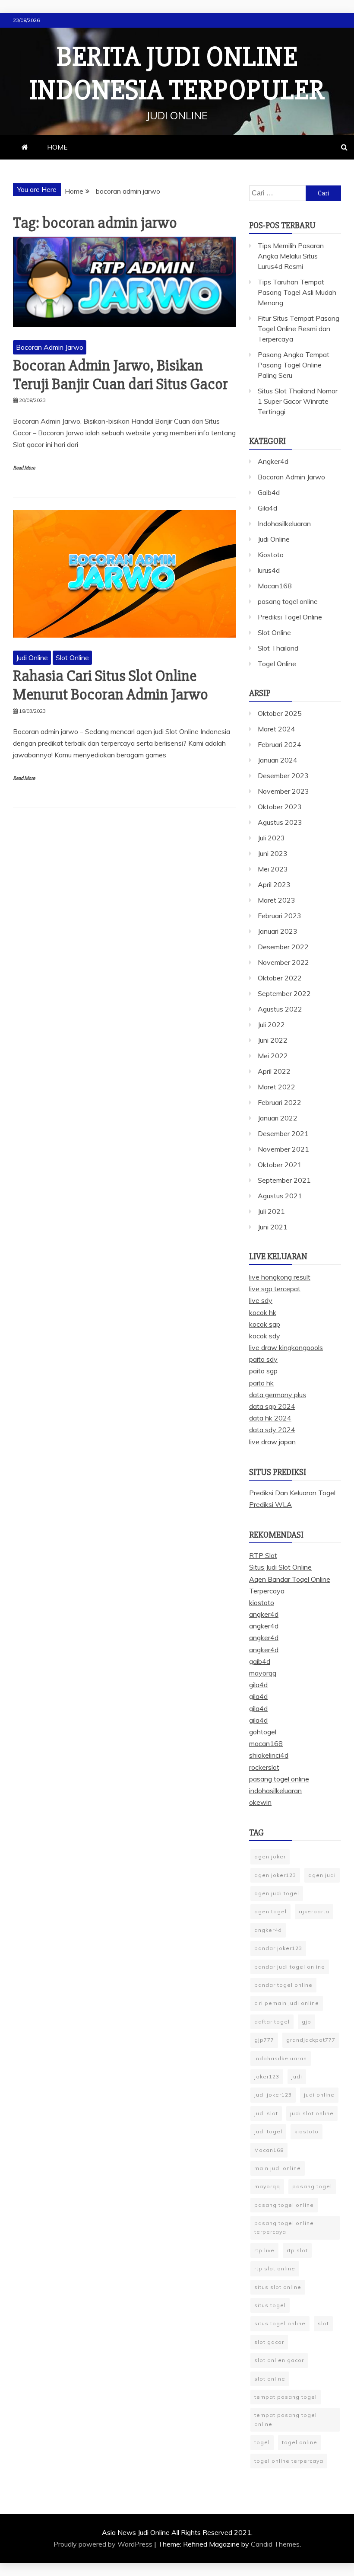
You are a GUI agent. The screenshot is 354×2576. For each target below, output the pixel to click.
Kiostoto (271, 555)
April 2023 (274, 884)
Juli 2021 (271, 1211)
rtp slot (297, 2250)
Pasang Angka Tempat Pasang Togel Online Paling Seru (294, 365)
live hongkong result (280, 1277)
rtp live (264, 2250)
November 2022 (283, 962)
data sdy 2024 (272, 1430)
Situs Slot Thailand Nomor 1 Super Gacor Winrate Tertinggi (298, 401)
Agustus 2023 (280, 822)
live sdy (261, 1300)
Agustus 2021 (280, 1196)
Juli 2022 (271, 1025)
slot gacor (269, 2342)
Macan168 (275, 586)
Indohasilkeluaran (284, 523)
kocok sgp (265, 1324)
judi (297, 2076)
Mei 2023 (273, 869)
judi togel (268, 2131)
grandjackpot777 (311, 2040)
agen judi (322, 1875)
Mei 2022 (273, 1056)
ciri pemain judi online (287, 2003)
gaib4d (260, 1661)
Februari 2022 (280, 1102)
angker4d (264, 1614)
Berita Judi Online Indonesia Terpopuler (177, 74)
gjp (307, 2022)
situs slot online (278, 2287)
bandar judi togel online (290, 1967)
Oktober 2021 (280, 1165)
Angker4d (273, 461)
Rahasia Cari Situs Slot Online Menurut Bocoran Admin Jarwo (111, 685)
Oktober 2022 (280, 978)
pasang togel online (288, 601)
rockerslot (264, 1767)
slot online (270, 2379)
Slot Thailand (278, 648)
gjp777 (264, 2040)
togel (262, 2442)
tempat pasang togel (286, 2397)
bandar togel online (283, 1985)
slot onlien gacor (279, 2360)
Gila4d (267, 508)
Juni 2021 (273, 1227)
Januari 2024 (278, 760)
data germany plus (278, 1395)
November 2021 (283, 1149)
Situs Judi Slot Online (280, 1567)
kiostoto (262, 1602)
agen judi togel (277, 1893)
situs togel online (280, 2323)
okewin (260, 1802)
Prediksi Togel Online (290, 617)
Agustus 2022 (280, 1009)
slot (323, 2323)
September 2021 (284, 1180)
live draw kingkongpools (286, 1347)
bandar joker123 (278, 1948)
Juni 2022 (273, 1040)
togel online (300, 2442)
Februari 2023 (280, 916)
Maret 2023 (277, 900)
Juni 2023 (273, 853)
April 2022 (274, 1071)
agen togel (270, 1911)
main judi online (278, 2168)
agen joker (270, 1856)
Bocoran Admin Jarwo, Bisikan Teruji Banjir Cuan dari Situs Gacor (120, 375)
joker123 (267, 2076)
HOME (57, 147)
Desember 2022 (283, 947)
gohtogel (263, 1732)
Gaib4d (269, 492)
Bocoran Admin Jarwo (50, 347)
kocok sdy (265, 1336)
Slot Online (72, 658)
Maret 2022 (277, 1087)
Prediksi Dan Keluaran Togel (292, 1493)
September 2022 (284, 993)
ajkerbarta (314, 1911)
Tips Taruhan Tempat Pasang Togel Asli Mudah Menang (297, 292)
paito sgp (263, 1371)
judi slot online (312, 2113)
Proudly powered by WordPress (104, 2544)
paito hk (261, 1383)
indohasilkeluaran (275, 1791)
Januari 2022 (278, 1118)
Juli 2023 (271, 838)
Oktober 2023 (280, 807)
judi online (319, 2095)
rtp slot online (275, 2268)
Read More (24, 468)
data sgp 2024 (272, 1406)
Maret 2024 (277, 729)
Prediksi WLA (270, 1504)
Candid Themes (275, 2544)
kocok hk (263, 1312)
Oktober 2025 (280, 713)
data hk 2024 (270, 1418)
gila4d (258, 1685)
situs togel (270, 2305)
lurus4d (269, 570)
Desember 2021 (283, 1133)
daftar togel (272, 2022)
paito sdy (263, 1359)
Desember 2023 (283, 776)
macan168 (266, 1743)
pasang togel (312, 2186)
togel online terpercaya (289, 2461)
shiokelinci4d (269, 1755)
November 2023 (283, 791)
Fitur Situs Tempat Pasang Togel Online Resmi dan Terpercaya (299, 329)
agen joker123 (275, 1875)
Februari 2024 (280, 744)
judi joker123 (273, 2095)
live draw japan (272, 1442)
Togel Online (277, 664)
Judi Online (32, 658)
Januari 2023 (278, 931)
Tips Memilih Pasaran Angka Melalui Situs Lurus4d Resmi (291, 256)
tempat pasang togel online (286, 2419)
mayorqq (263, 1673)
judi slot (266, 2113)
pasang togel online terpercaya (284, 2227)
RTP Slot (263, 1555)
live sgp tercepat (275, 1289)
